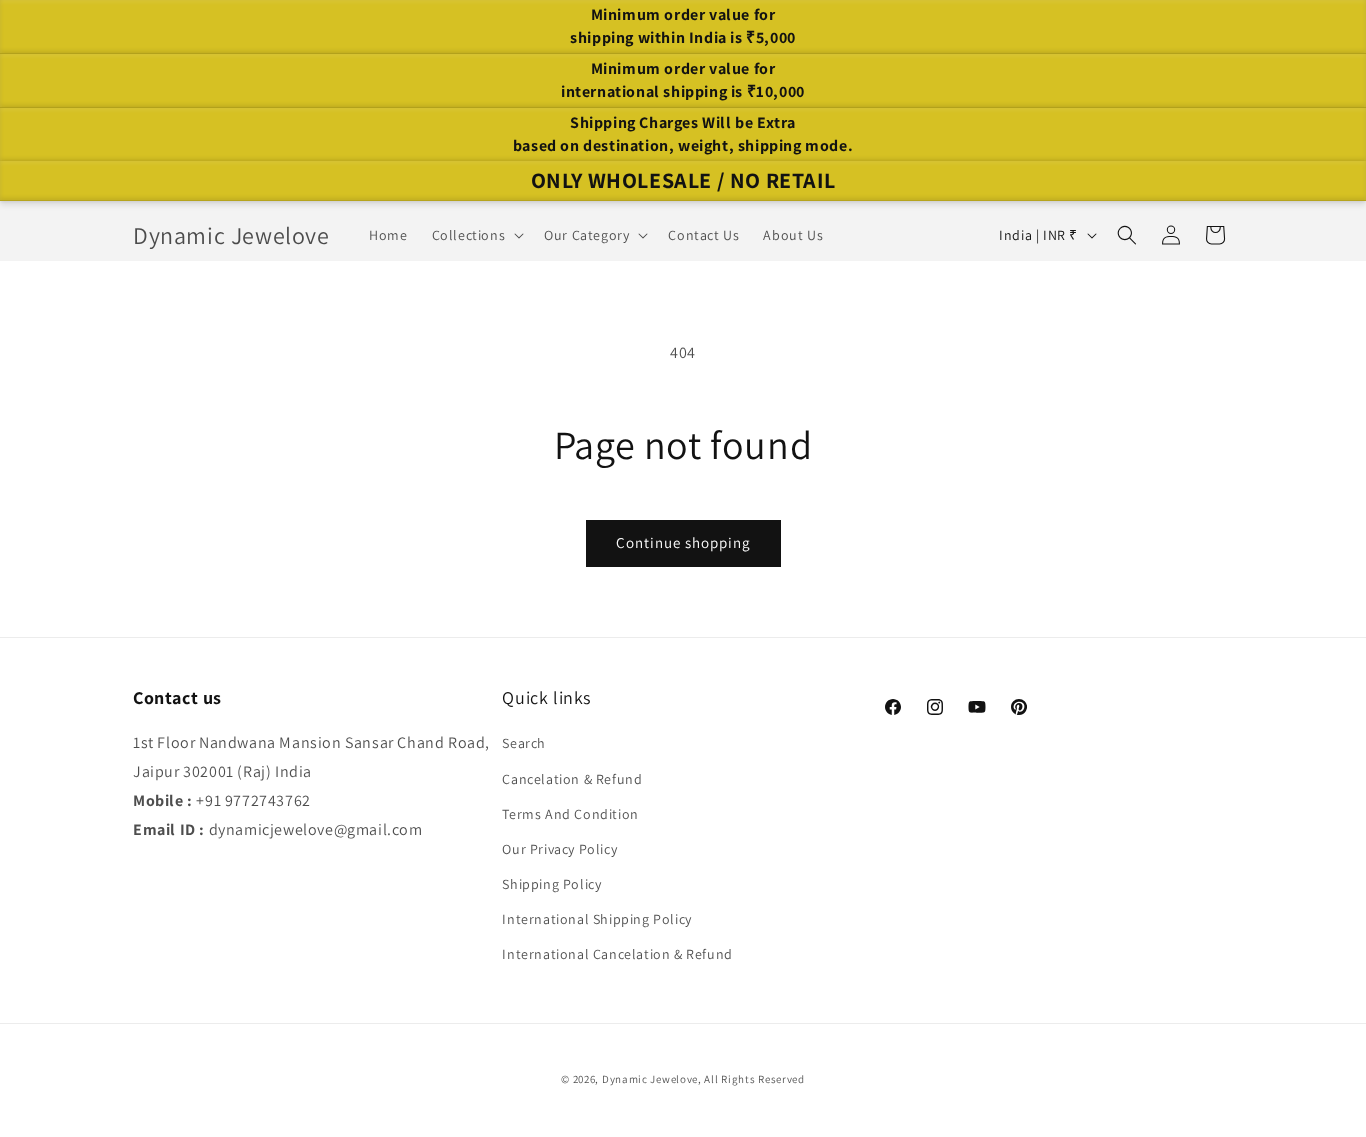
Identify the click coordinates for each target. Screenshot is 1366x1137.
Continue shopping (683, 542)
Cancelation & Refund (572, 779)
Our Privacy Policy (559, 849)
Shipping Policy (551, 884)
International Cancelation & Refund (617, 954)
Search (524, 743)
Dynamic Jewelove (650, 1079)
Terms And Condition (570, 814)
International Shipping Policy (596, 919)
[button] (476, 235)
